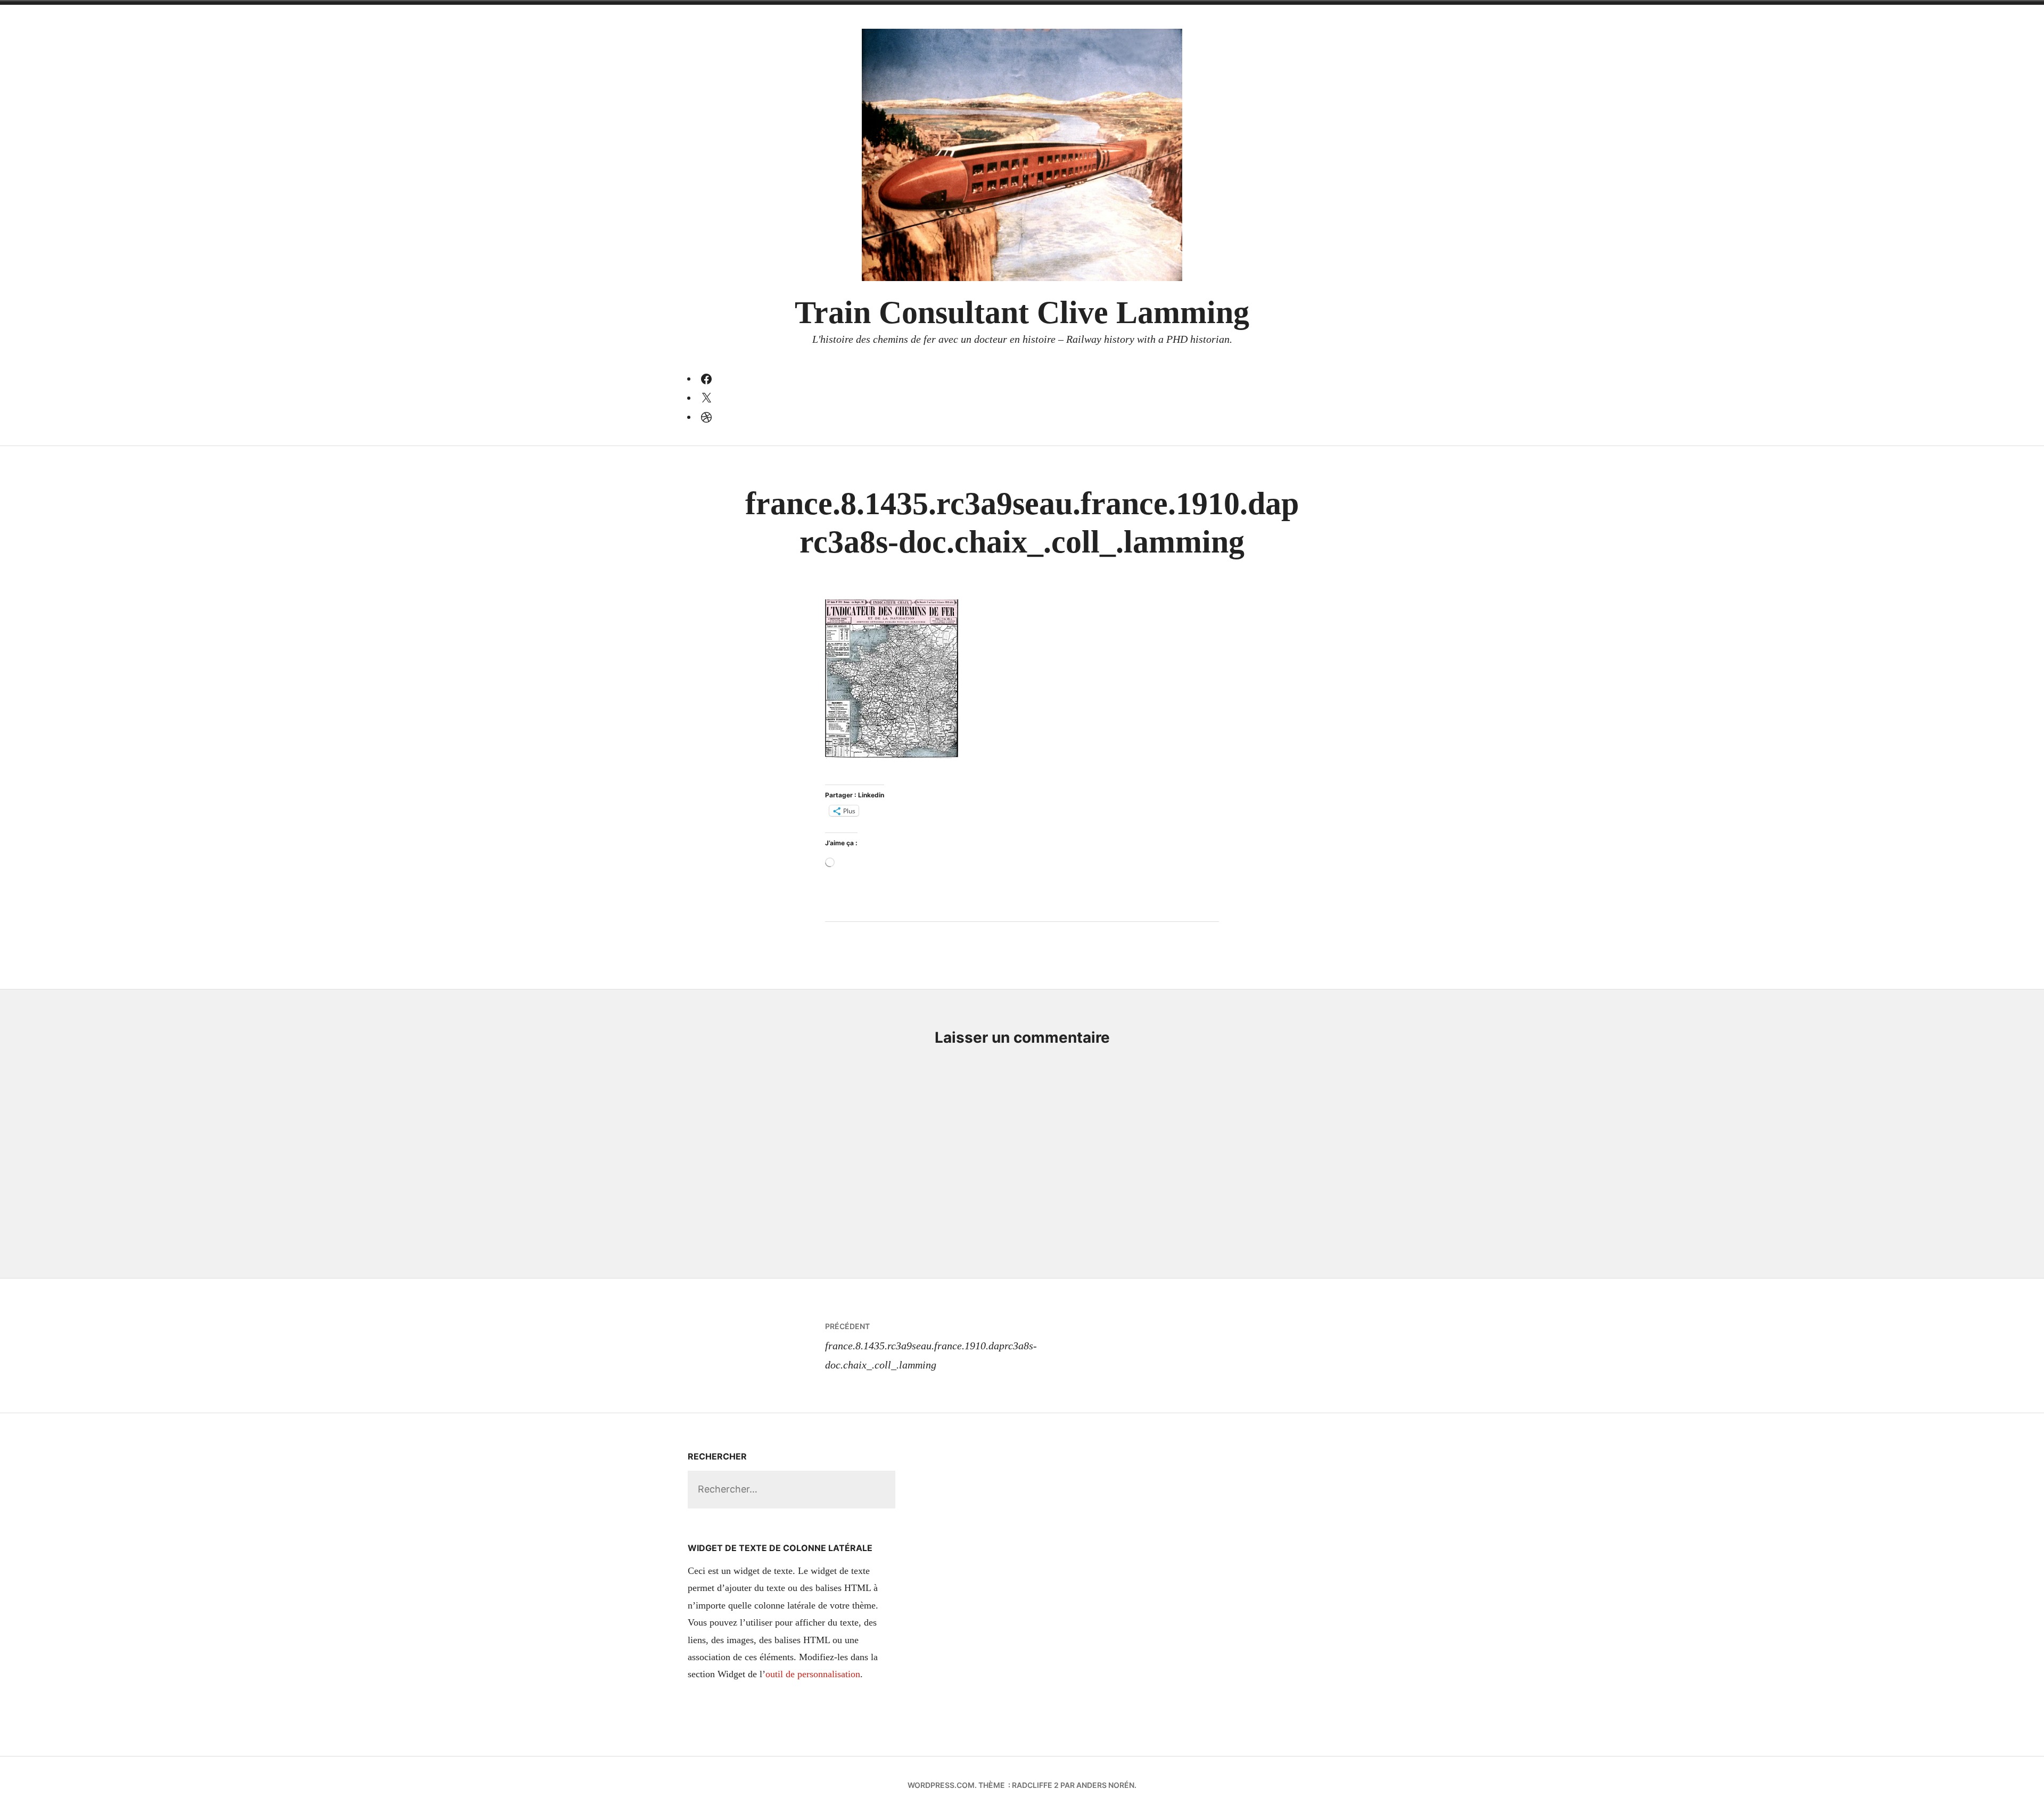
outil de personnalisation (813, 1674)
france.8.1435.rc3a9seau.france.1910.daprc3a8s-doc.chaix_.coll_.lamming (931, 1346)
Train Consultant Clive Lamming (1022, 312)
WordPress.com (941, 1785)
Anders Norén (1105, 1785)
